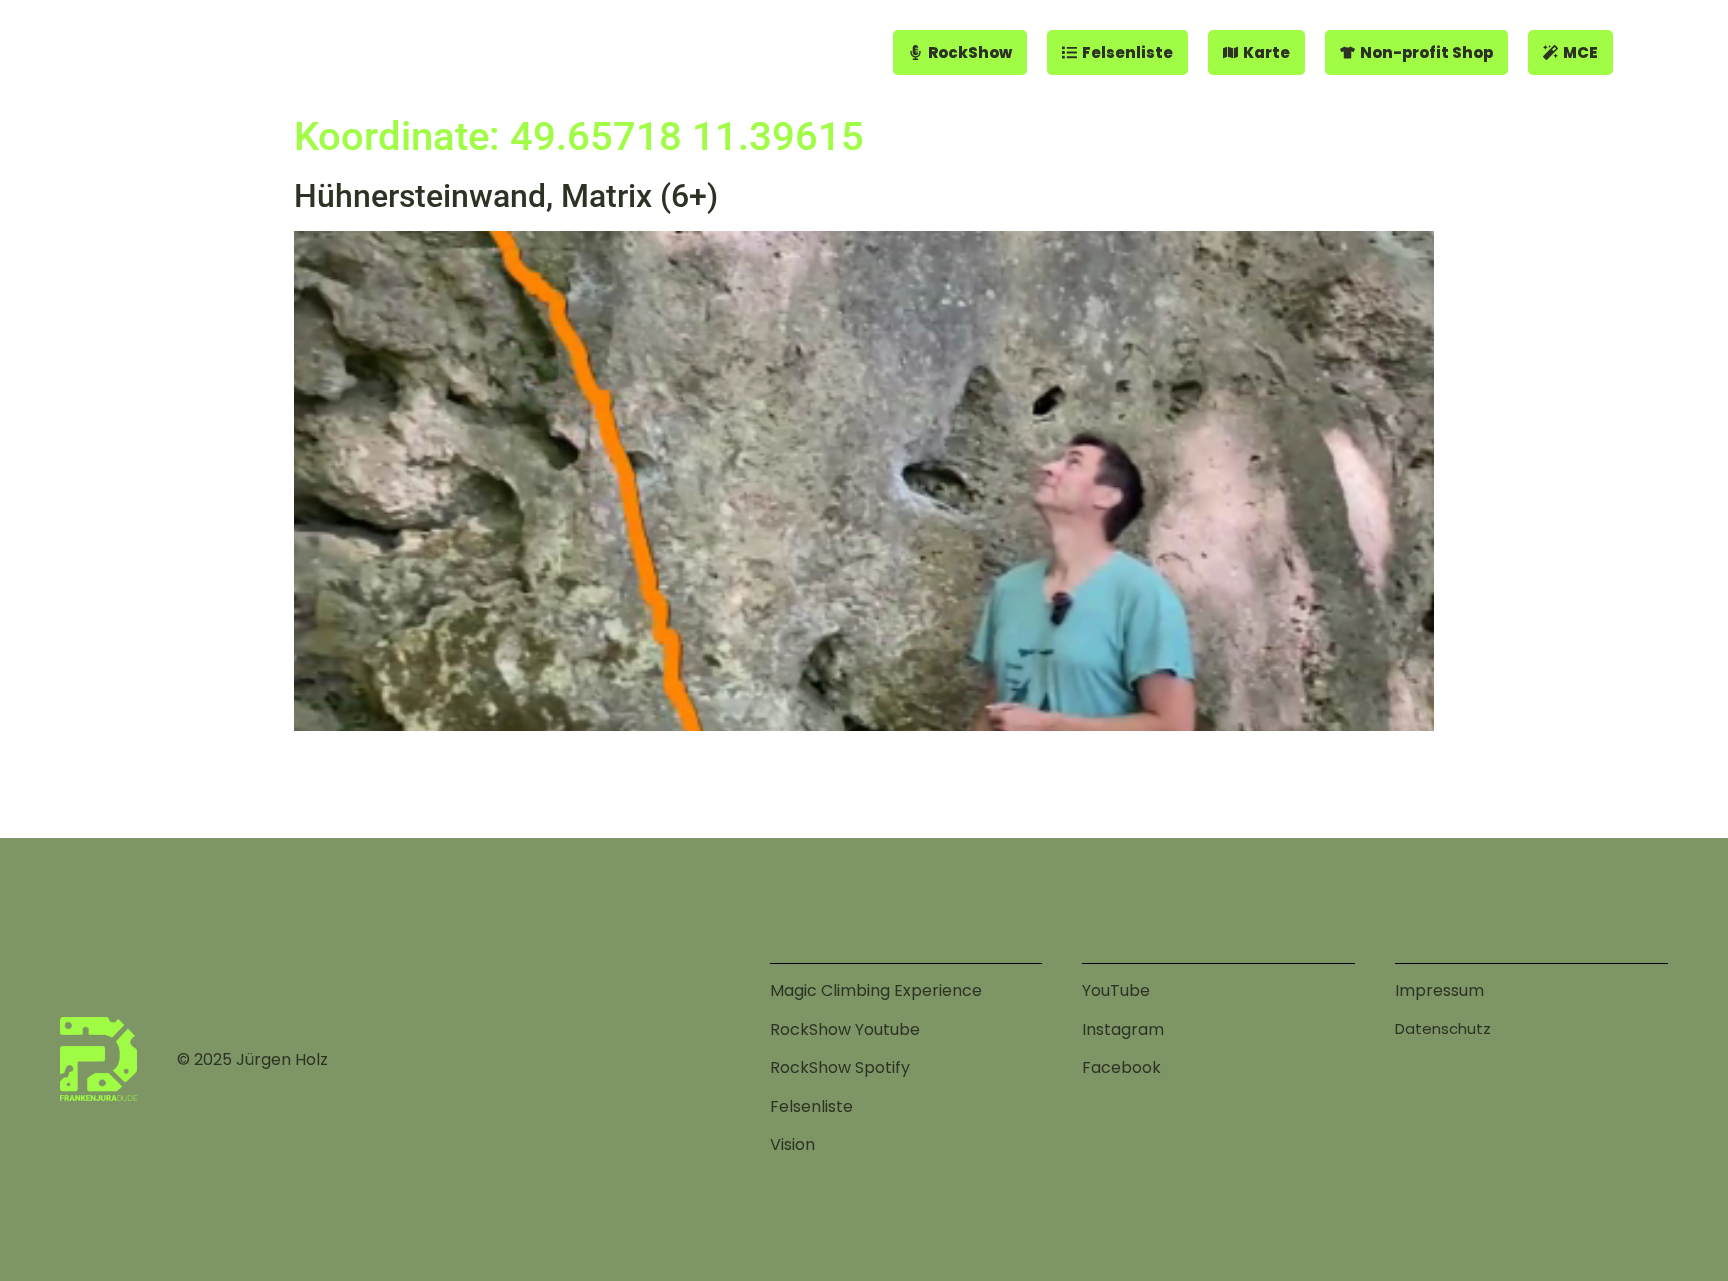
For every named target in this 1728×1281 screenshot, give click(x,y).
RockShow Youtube (845, 1029)
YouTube (1116, 990)
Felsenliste (811, 1106)
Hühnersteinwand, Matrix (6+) (506, 196)
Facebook (1121, 1067)
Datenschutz (1443, 1028)
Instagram (1123, 1029)
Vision (792, 1144)
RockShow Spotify (840, 1067)
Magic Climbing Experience (876, 990)
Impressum (1439, 990)
